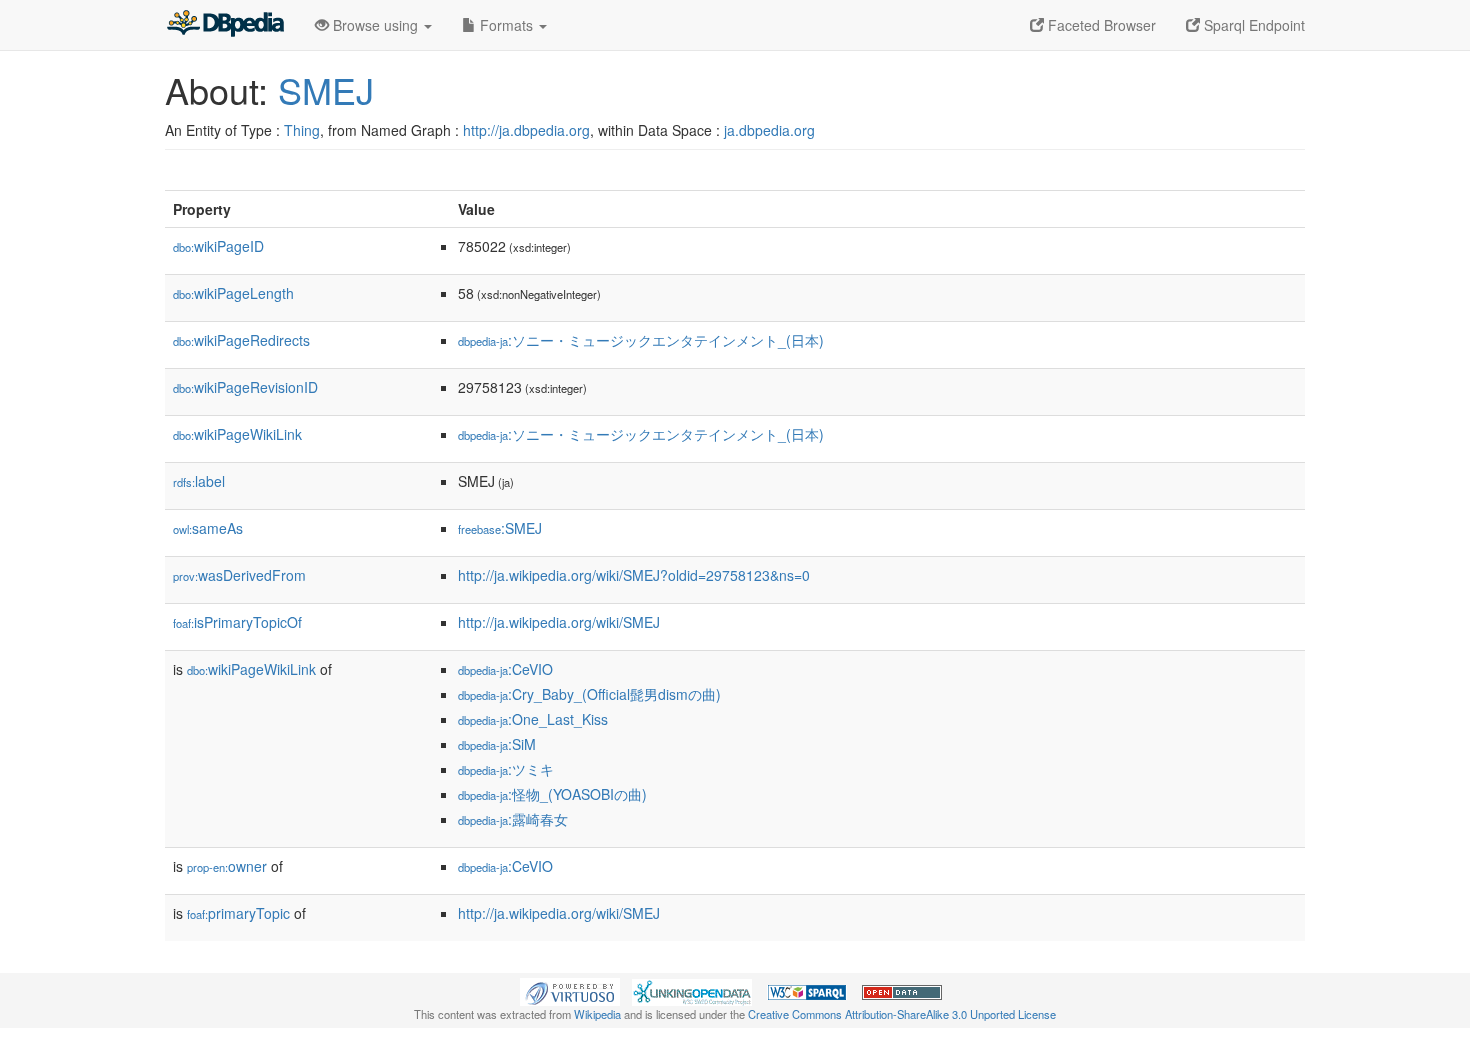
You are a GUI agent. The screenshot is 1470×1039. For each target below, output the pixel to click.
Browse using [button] (375, 25)
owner (227, 866)
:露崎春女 (513, 819)
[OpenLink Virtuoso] (570, 990)
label (199, 481)
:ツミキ (506, 769)
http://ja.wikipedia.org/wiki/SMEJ (559, 622)
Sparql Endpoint (1252, 25)
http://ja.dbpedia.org (526, 130)
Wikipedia (597, 1014)
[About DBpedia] (225, 25)
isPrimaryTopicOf (237, 622)
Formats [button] (506, 25)
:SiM (497, 744)
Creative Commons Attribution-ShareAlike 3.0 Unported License (902, 1014)
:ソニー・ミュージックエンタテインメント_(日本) (641, 340)
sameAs (208, 528)
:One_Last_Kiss (533, 719)
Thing (302, 130)
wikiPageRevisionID (245, 387)
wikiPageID (218, 246)
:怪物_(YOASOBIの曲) (552, 794)
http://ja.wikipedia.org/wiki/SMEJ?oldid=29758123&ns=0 (634, 575)
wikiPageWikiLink (237, 434)
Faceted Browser (1100, 25)
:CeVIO (505, 669)
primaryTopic (238, 913)
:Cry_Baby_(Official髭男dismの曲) (589, 694)
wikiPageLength (233, 293)
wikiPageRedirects (241, 340)
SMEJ (326, 89)
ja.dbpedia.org (769, 130)
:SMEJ (500, 528)
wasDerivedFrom (239, 575)
